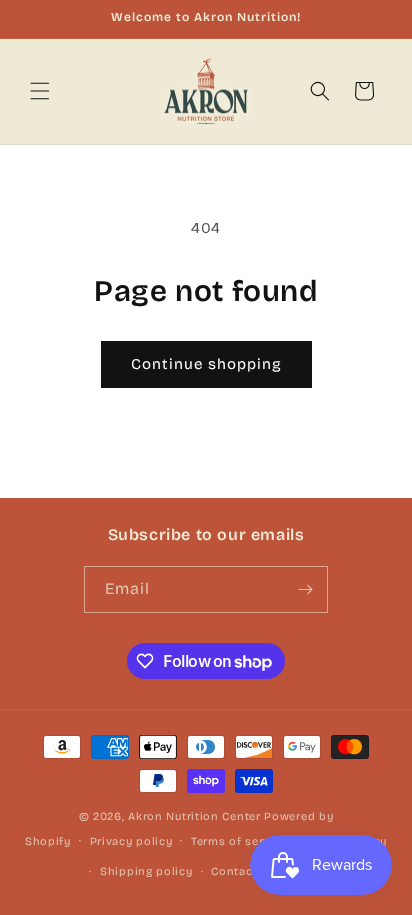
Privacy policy (131, 841)
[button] (40, 91)
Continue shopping (206, 364)
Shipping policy (146, 871)
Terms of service (239, 841)
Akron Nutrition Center (194, 816)
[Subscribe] (305, 589)
